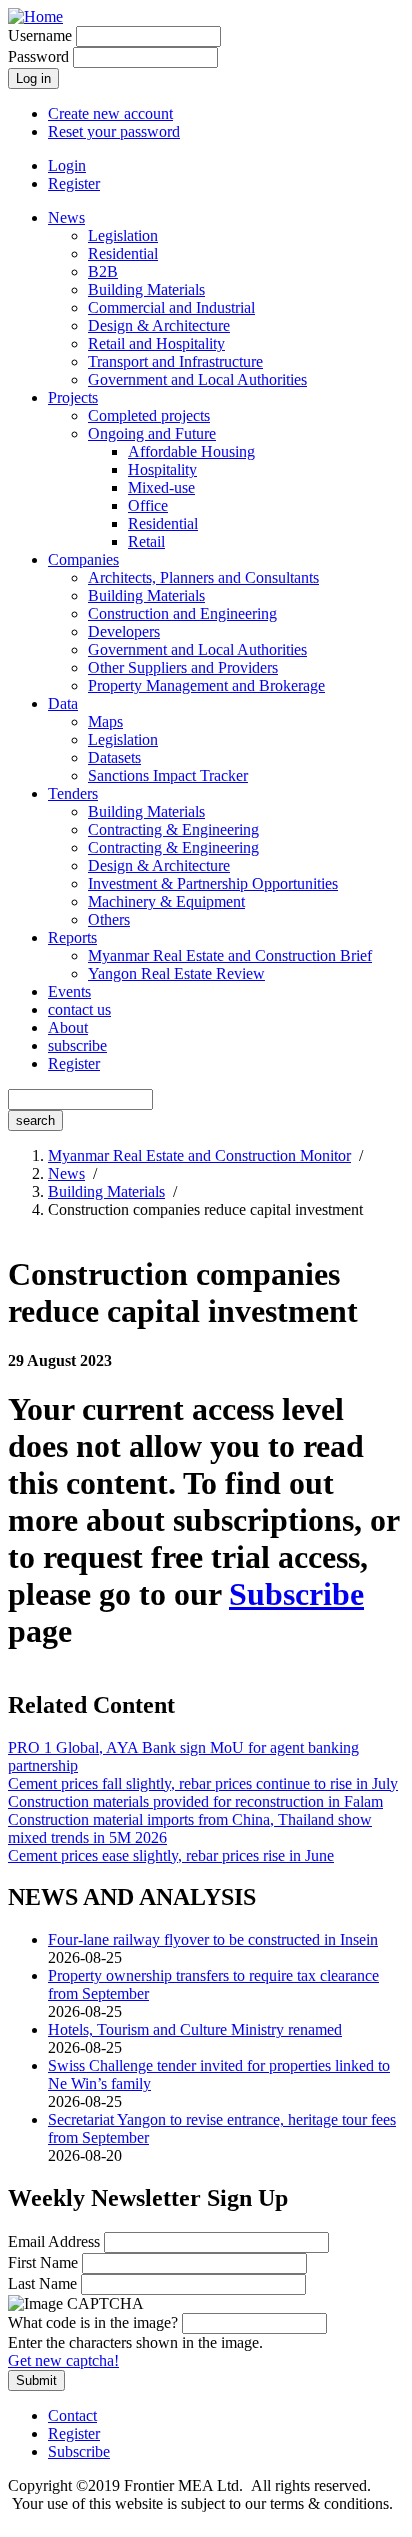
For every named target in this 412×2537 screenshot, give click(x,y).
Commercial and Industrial (171, 307)
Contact (72, 2415)
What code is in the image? (93, 2322)
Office (148, 505)
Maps (105, 721)
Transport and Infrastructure (175, 361)
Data (63, 703)
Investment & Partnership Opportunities (213, 883)
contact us (79, 1009)
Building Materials (146, 289)
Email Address (54, 2241)
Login (67, 165)
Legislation (123, 235)
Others (109, 919)
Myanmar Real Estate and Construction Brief (230, 955)
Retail (146, 541)
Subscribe (296, 1594)
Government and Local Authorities (197, 379)
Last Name (42, 2283)
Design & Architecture (159, 325)
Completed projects (149, 415)
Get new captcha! (63, 2360)
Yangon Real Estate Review (176, 973)
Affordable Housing (191, 451)
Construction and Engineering (182, 613)
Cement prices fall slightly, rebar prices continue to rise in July (203, 1783)
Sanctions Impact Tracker (168, 775)
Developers (124, 631)
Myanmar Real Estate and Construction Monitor (199, 1155)
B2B (103, 271)
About (68, 1027)
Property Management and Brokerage (206, 685)
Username (40, 35)
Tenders (73, 793)
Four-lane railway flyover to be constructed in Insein (213, 1939)
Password (38, 56)
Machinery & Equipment (166, 901)
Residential (123, 253)
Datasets (114, 757)
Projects (73, 397)
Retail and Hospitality (156, 343)
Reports (72, 937)
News (66, 217)
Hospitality (162, 469)
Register (74, 183)
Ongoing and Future (152, 433)
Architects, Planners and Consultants (203, 577)
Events (69, 991)
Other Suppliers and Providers (183, 667)
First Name (43, 2262)
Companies (83, 559)
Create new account (110, 113)
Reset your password (114, 131)
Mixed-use (161, 487)
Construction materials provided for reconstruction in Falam (195, 1801)
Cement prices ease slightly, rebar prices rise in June (171, 1855)
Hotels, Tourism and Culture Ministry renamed (195, 2029)
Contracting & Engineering (173, 829)
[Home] (35, 16)
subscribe (77, 1045)
